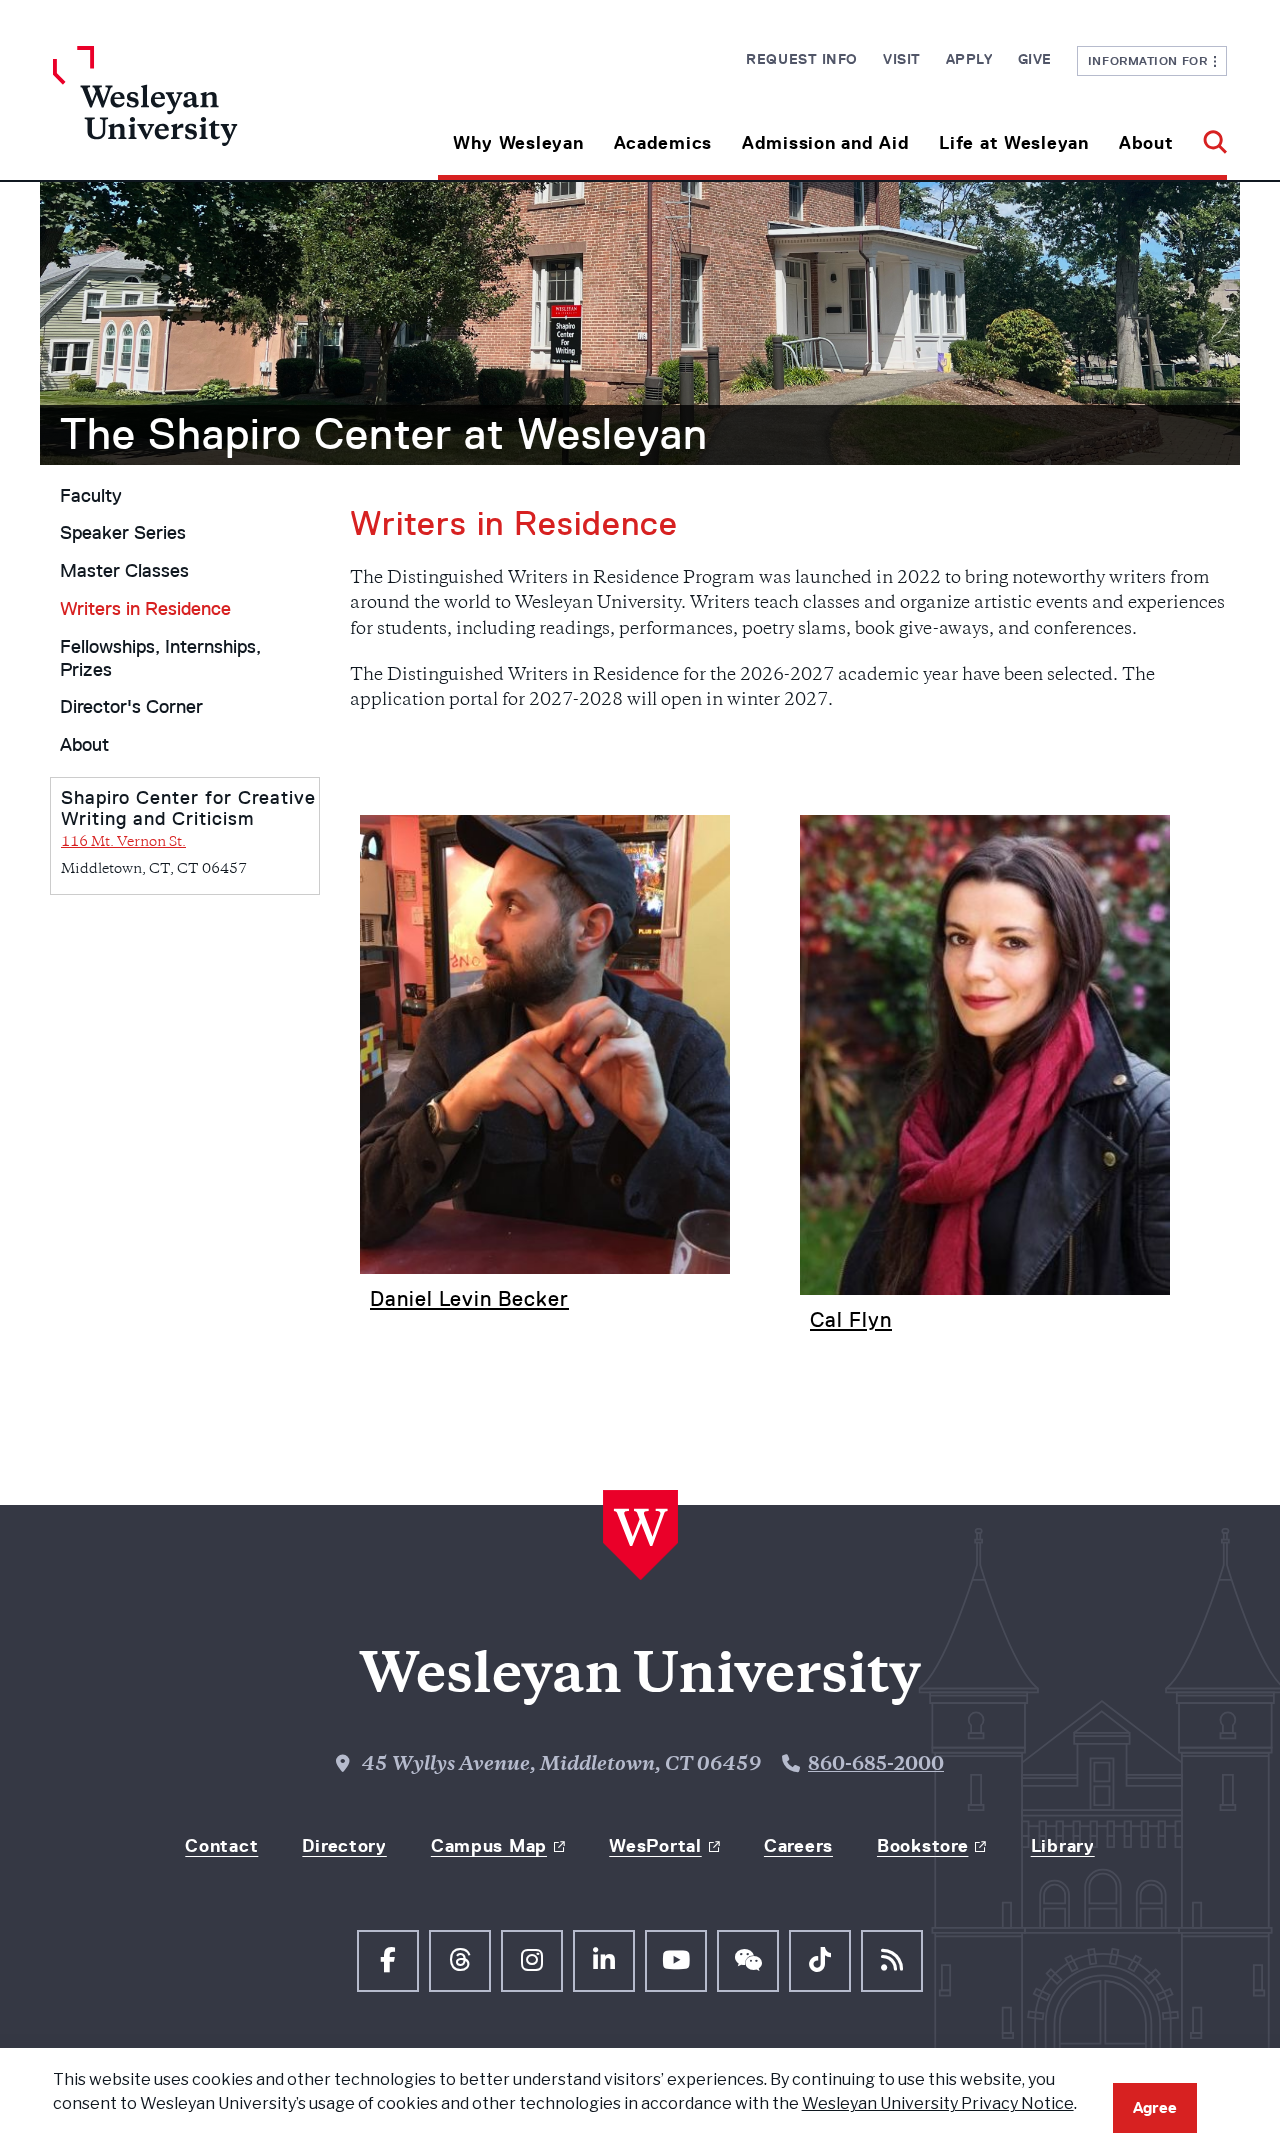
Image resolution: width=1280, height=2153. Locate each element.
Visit (902, 59)
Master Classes (124, 571)
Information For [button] (1151, 60)
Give (1035, 59)
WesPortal (655, 1846)
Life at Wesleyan (1014, 143)
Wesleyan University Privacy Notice (938, 2103)
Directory (344, 1846)
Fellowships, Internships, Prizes (160, 658)
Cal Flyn (851, 1319)
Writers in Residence (145, 609)
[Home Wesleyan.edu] (200, 113)
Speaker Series (123, 533)
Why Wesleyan (518, 143)
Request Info (802, 59)
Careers (798, 1846)
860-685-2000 (876, 1766)
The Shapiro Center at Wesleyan (384, 434)
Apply (969, 59)
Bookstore (922, 1846)
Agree (1155, 2107)
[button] (1207, 135)
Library (1063, 1846)
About (1146, 143)
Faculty (91, 496)
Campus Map (489, 1846)
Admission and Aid (825, 143)
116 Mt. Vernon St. (123, 842)
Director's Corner (131, 707)
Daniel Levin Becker (469, 1298)
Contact (221, 1846)
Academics (663, 143)
